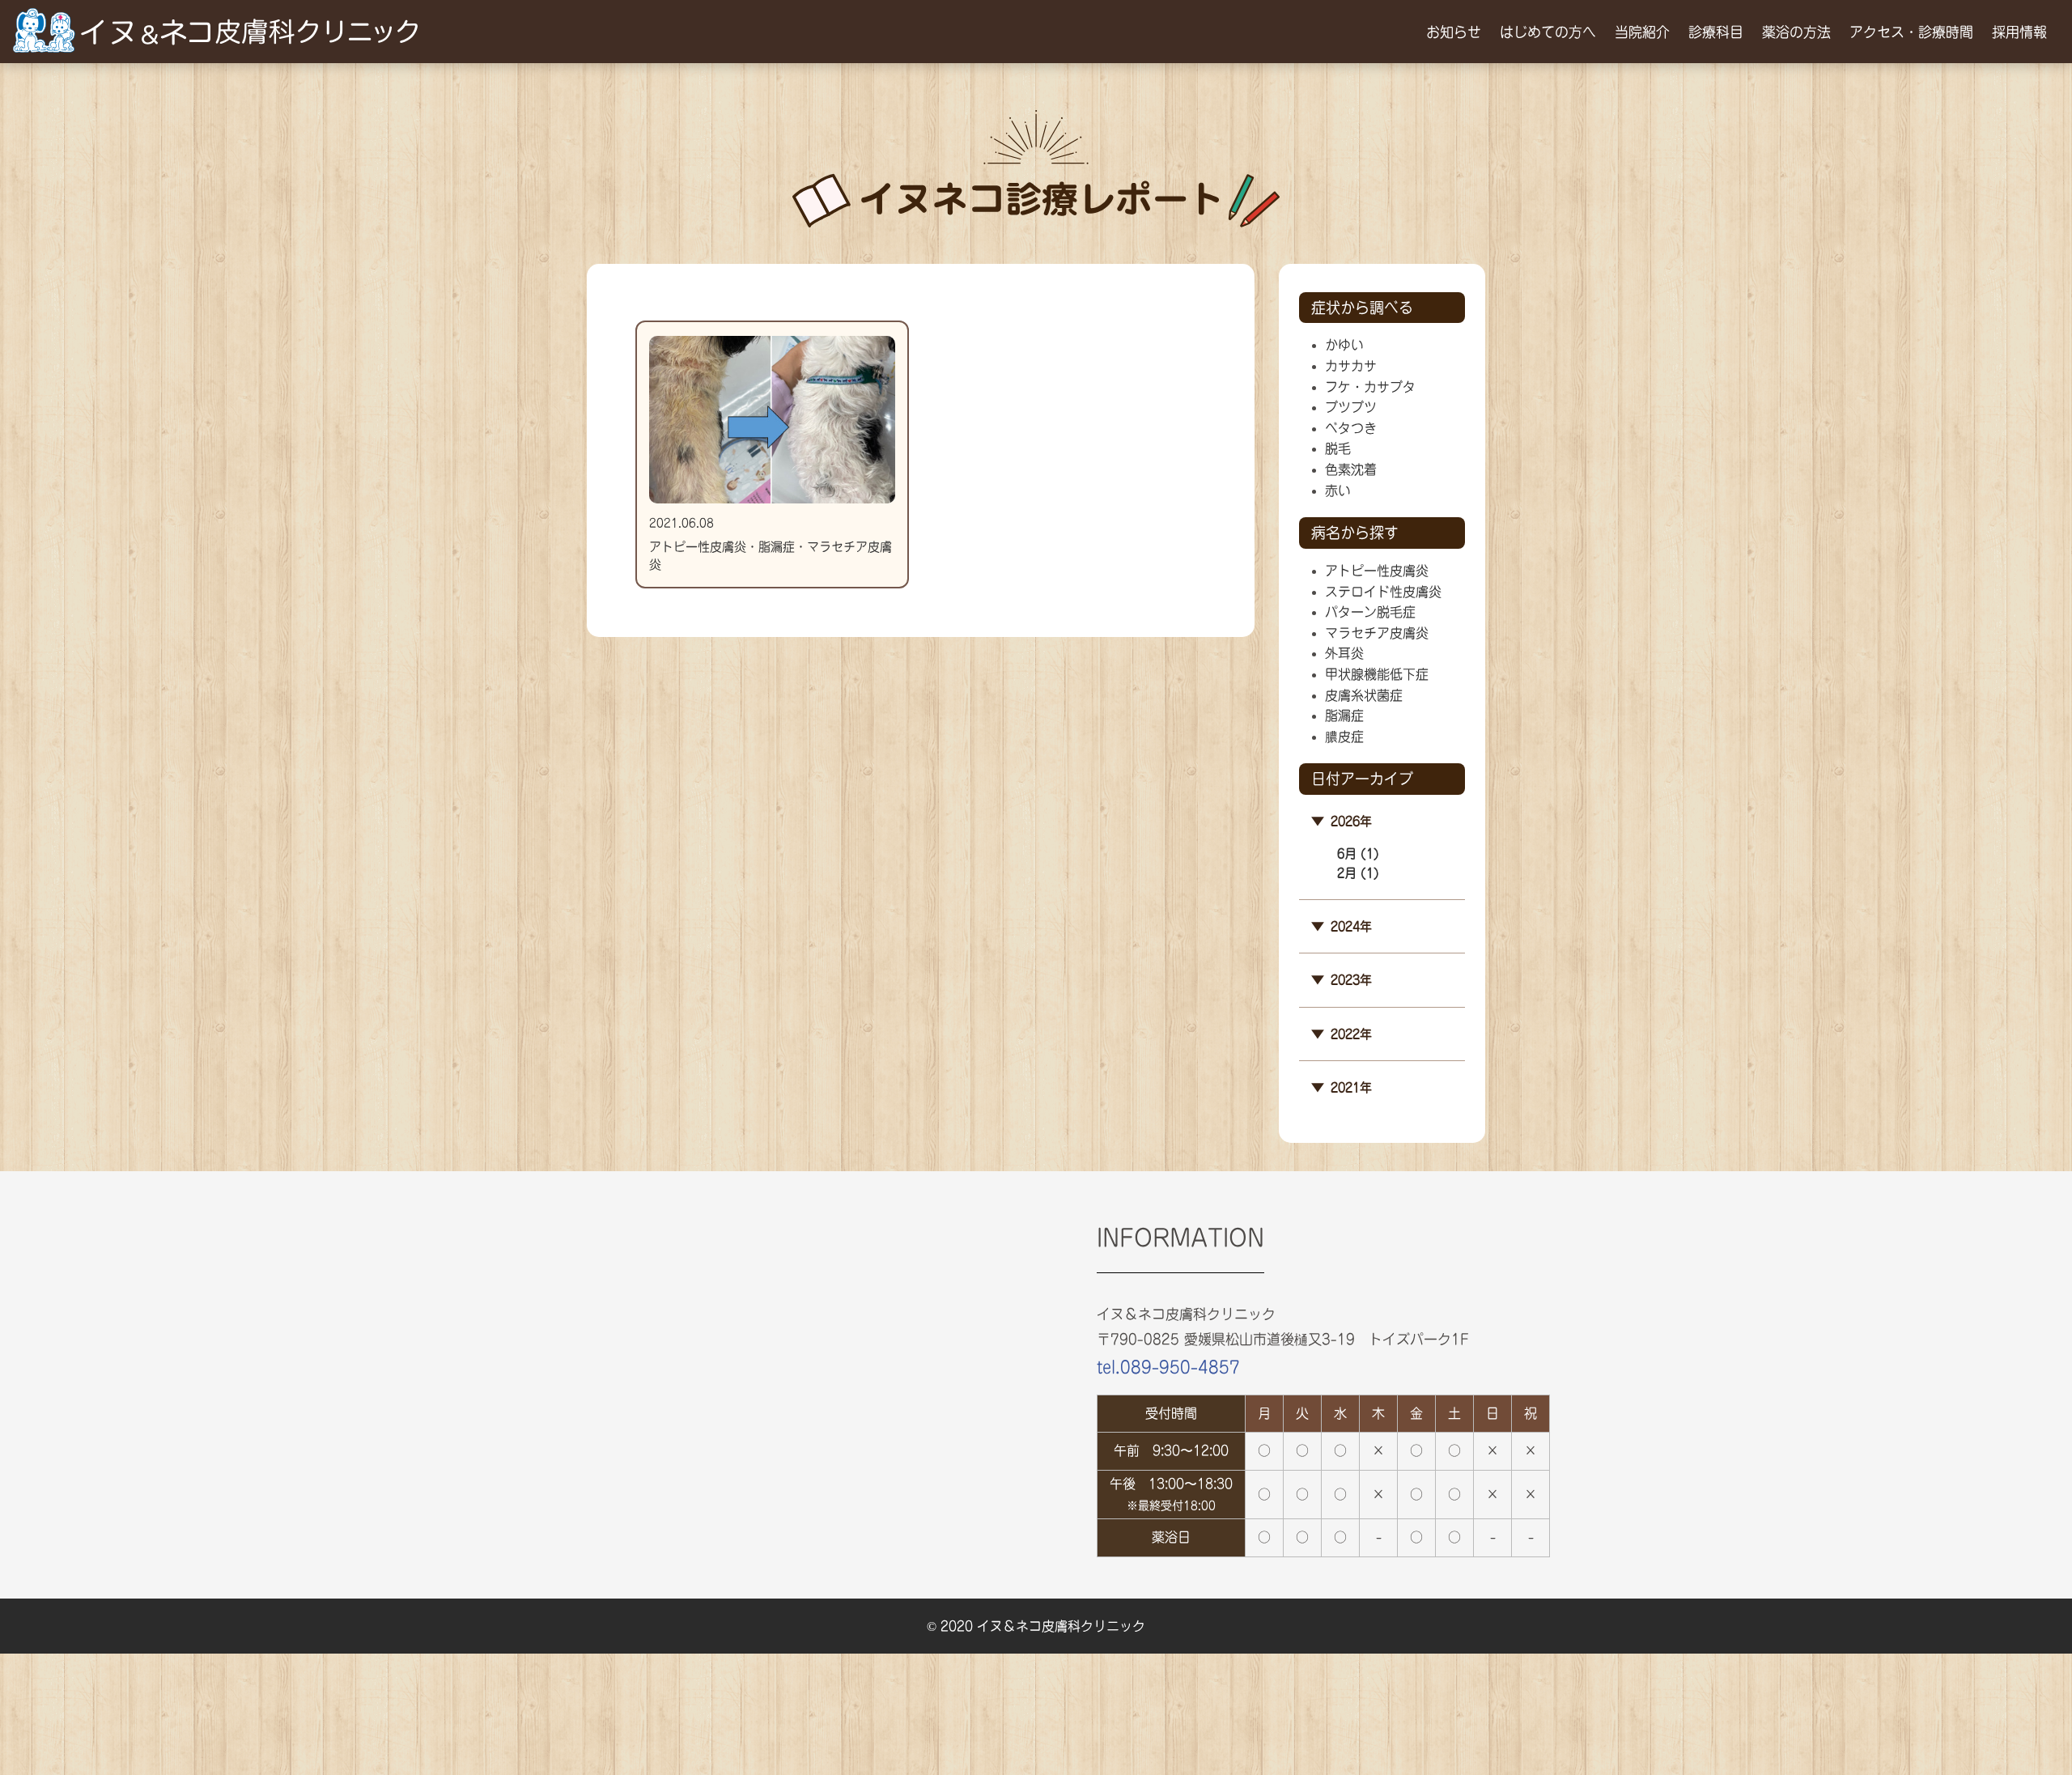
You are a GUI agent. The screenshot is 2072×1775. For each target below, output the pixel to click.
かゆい (1344, 345)
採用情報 (2019, 32)
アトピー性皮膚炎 (1377, 571)
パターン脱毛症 (1370, 612)
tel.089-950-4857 (1168, 1367)
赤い (1338, 490)
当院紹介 (1642, 32)
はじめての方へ (1548, 32)
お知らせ (1454, 32)
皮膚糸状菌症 (1364, 695)
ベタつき (1351, 428)
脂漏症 (1344, 716)
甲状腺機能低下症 (1377, 674)
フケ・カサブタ (1370, 387)
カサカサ (1351, 366)
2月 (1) (1358, 873)
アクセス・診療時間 (1911, 32)
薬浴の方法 (1796, 32)
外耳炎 (1344, 653)
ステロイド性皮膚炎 (1383, 592)
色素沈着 (1351, 469)
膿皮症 (1344, 737)
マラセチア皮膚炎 (1377, 633)
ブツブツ (1351, 407)
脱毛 (1338, 448)
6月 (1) (1358, 854)
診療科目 (1716, 32)
